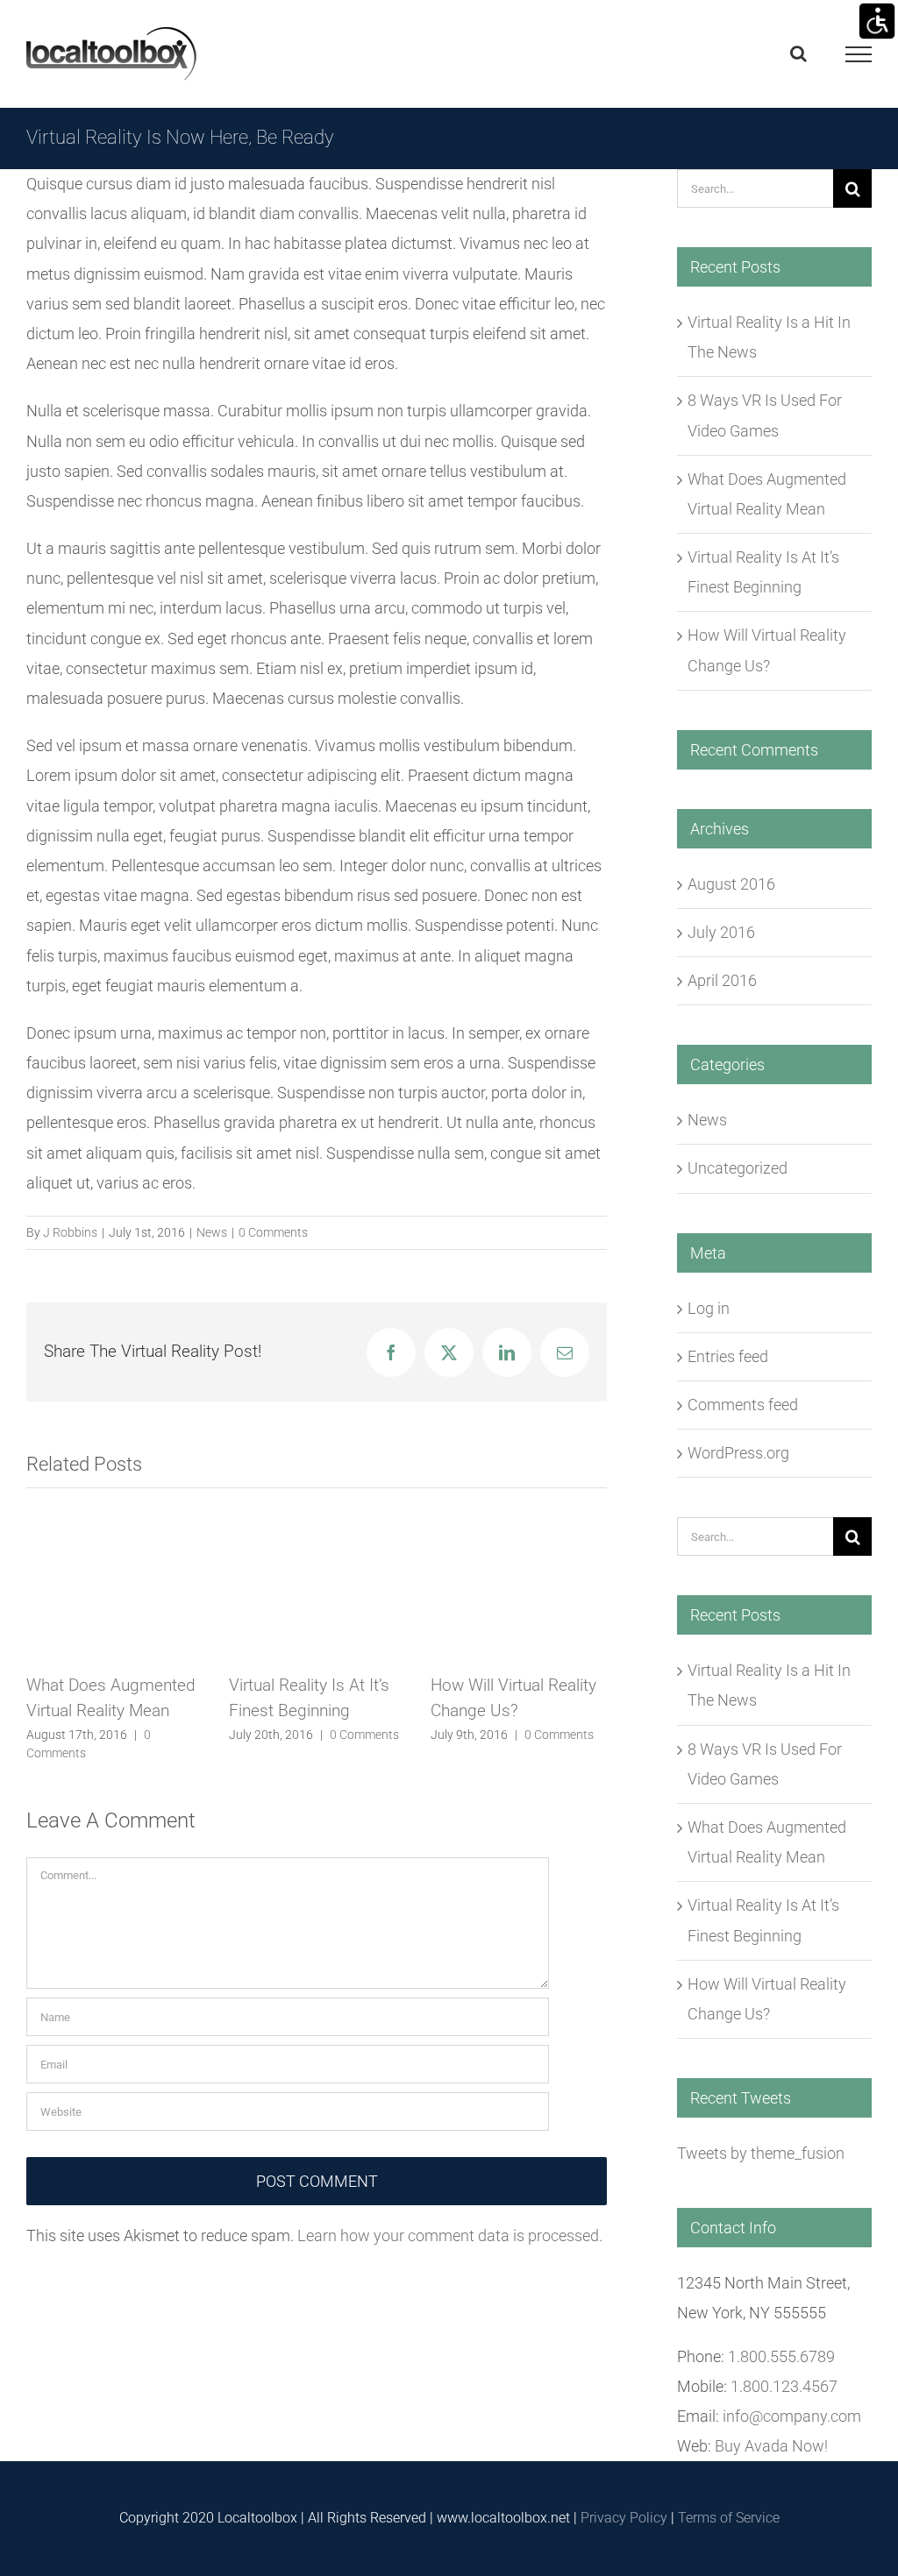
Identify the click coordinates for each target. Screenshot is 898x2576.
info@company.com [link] (792, 2416)
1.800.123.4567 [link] (784, 2386)
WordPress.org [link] (738, 1453)
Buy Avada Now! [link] (771, 2446)
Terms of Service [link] (729, 2518)
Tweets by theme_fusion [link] (761, 2153)
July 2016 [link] (721, 932)
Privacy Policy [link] (624, 2518)
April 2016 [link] (722, 980)
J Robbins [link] (70, 1232)
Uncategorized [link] (738, 1168)
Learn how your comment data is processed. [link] (450, 2235)
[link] (877, 21)
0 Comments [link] (273, 1232)
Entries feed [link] (728, 1356)
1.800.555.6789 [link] (781, 2356)
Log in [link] (709, 1308)
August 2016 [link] (731, 884)
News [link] (212, 1232)
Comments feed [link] (743, 1405)
